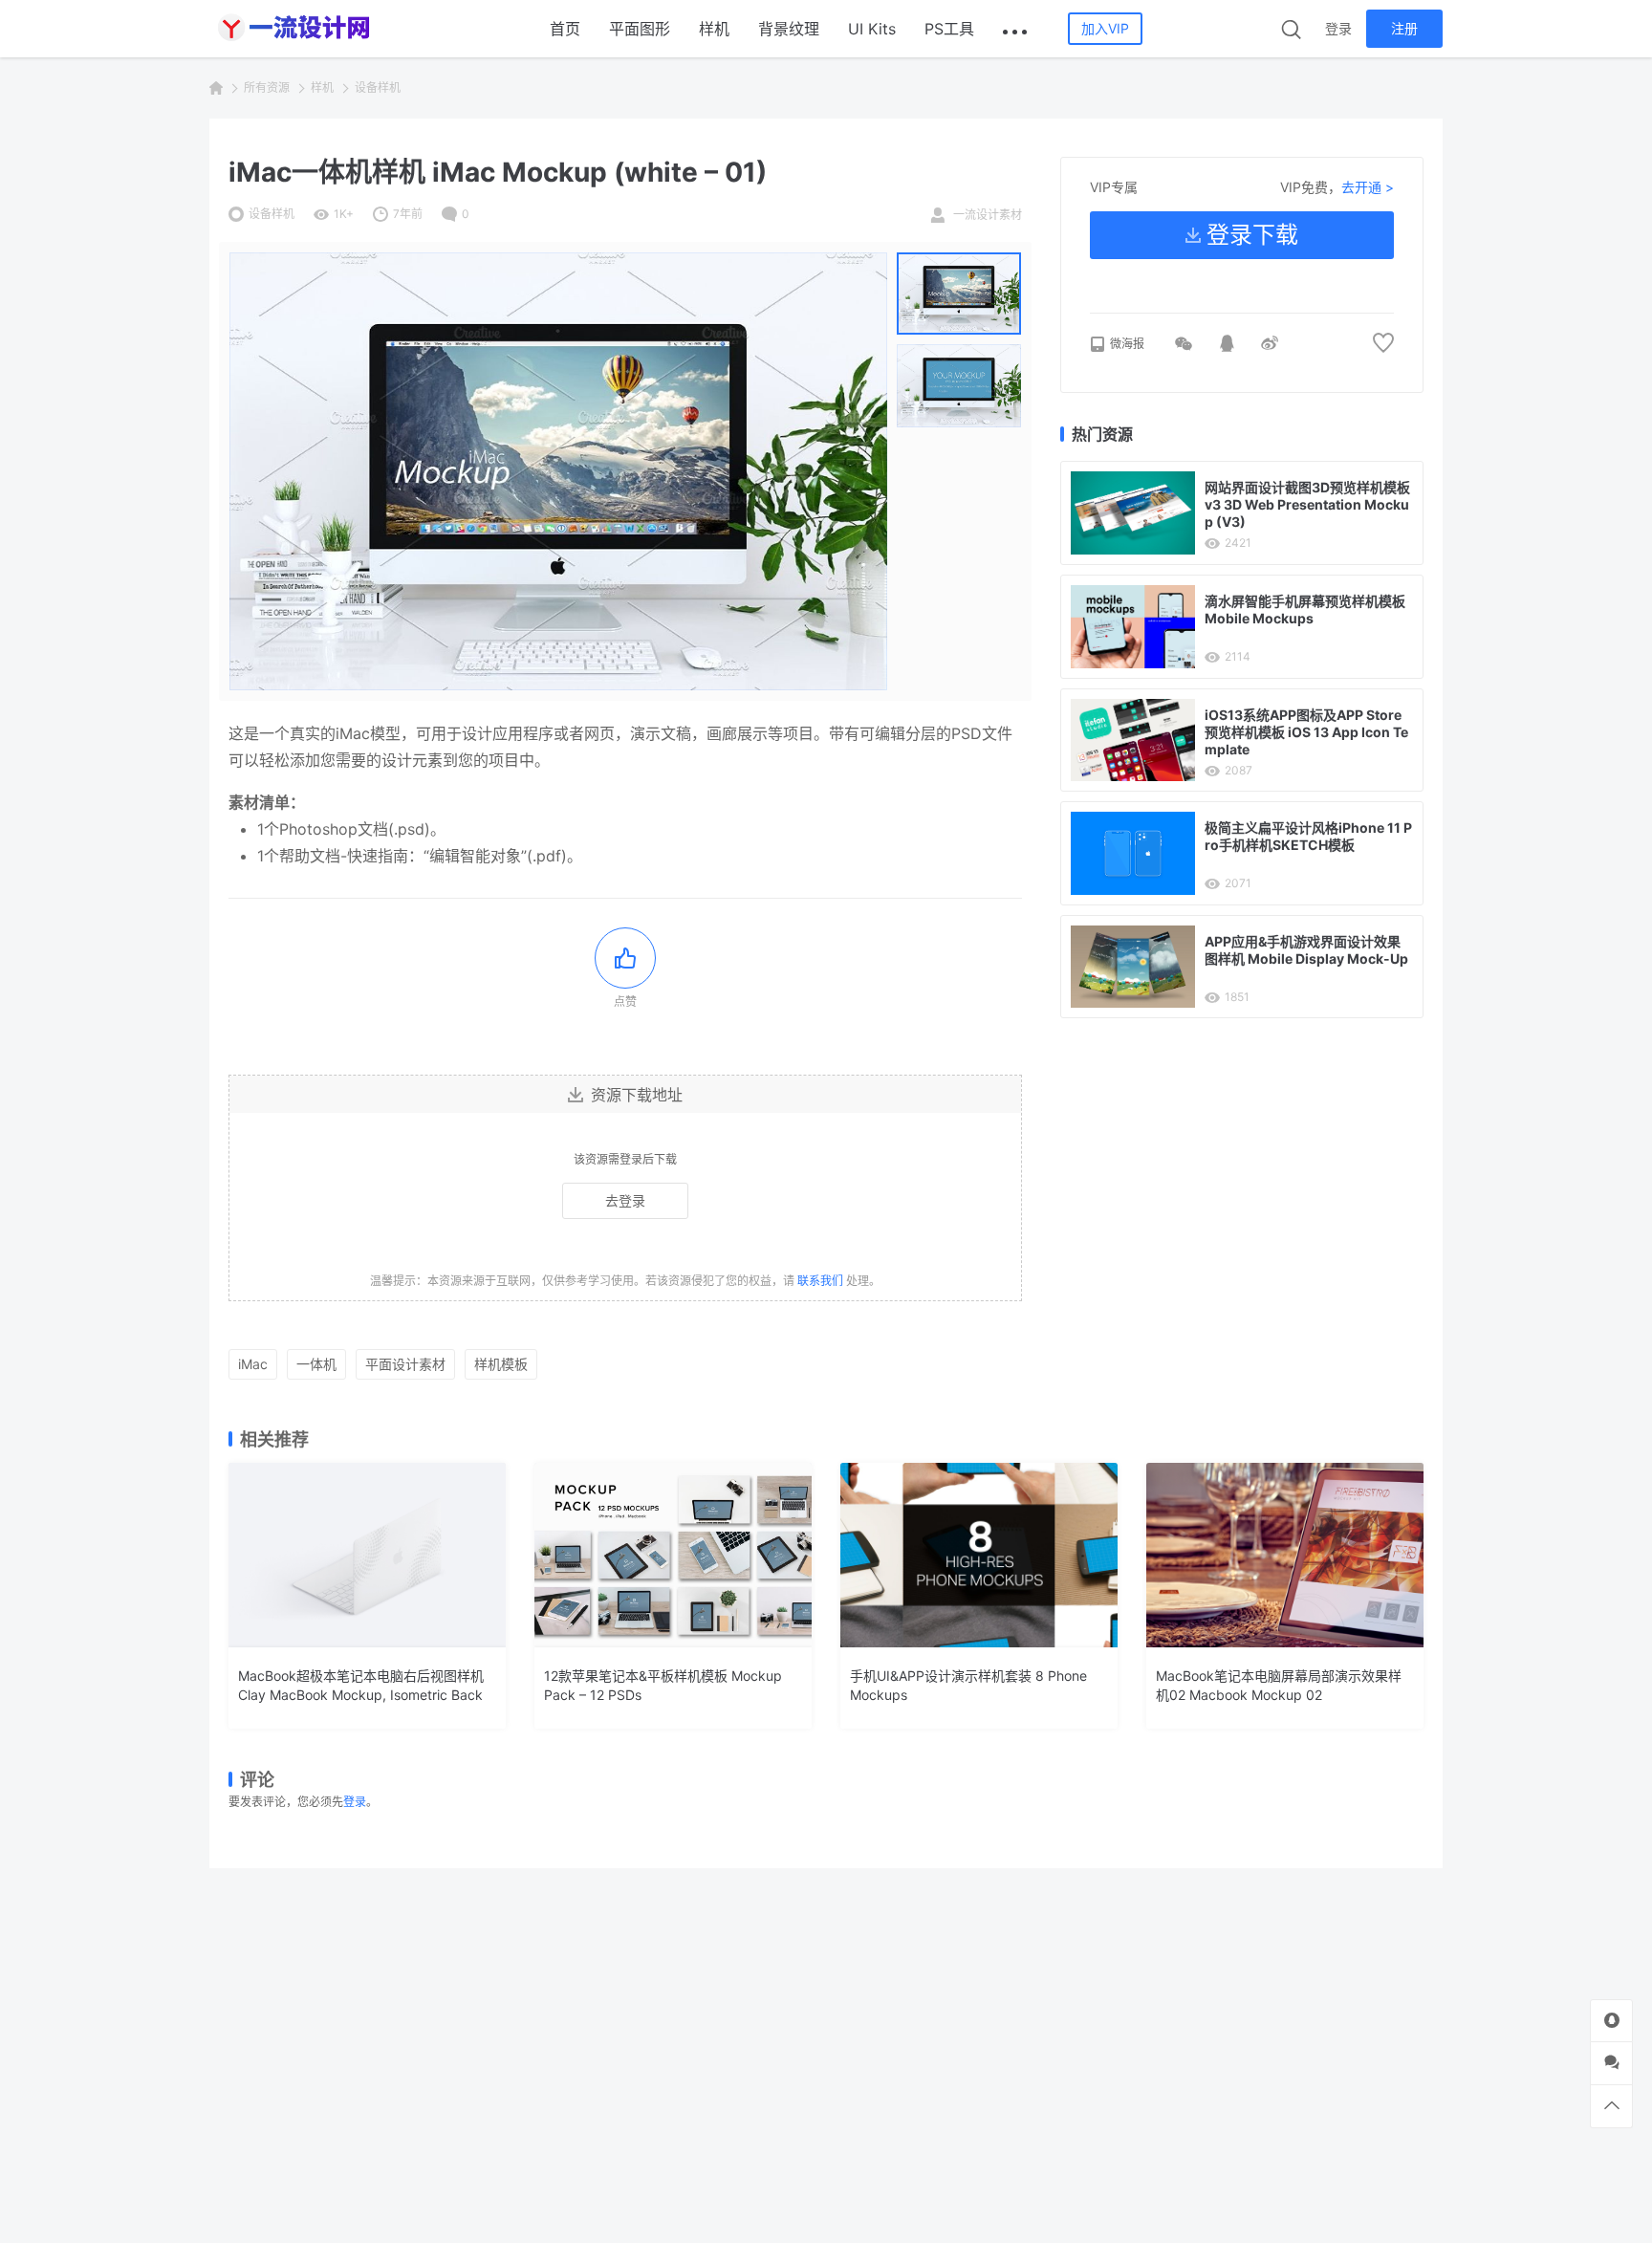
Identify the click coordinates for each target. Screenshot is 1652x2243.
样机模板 (501, 1364)
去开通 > (1368, 187)
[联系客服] (1611, 2021)
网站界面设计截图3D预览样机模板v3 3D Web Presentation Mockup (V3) (1307, 504)
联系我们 (820, 1281)
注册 (1404, 28)
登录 (1338, 28)
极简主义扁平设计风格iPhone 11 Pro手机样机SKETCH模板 (1308, 836)
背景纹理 (789, 29)
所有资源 (267, 87)
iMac (253, 1364)
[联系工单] (1611, 2063)
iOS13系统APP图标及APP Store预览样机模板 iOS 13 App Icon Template (1306, 732)
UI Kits (872, 29)
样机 (714, 29)
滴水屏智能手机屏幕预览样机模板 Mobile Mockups (1305, 610)
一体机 (316, 1364)
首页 (565, 29)
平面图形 (640, 29)
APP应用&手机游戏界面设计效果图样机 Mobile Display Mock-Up (1306, 950)
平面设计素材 (405, 1364)
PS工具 (949, 29)
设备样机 (378, 87)
